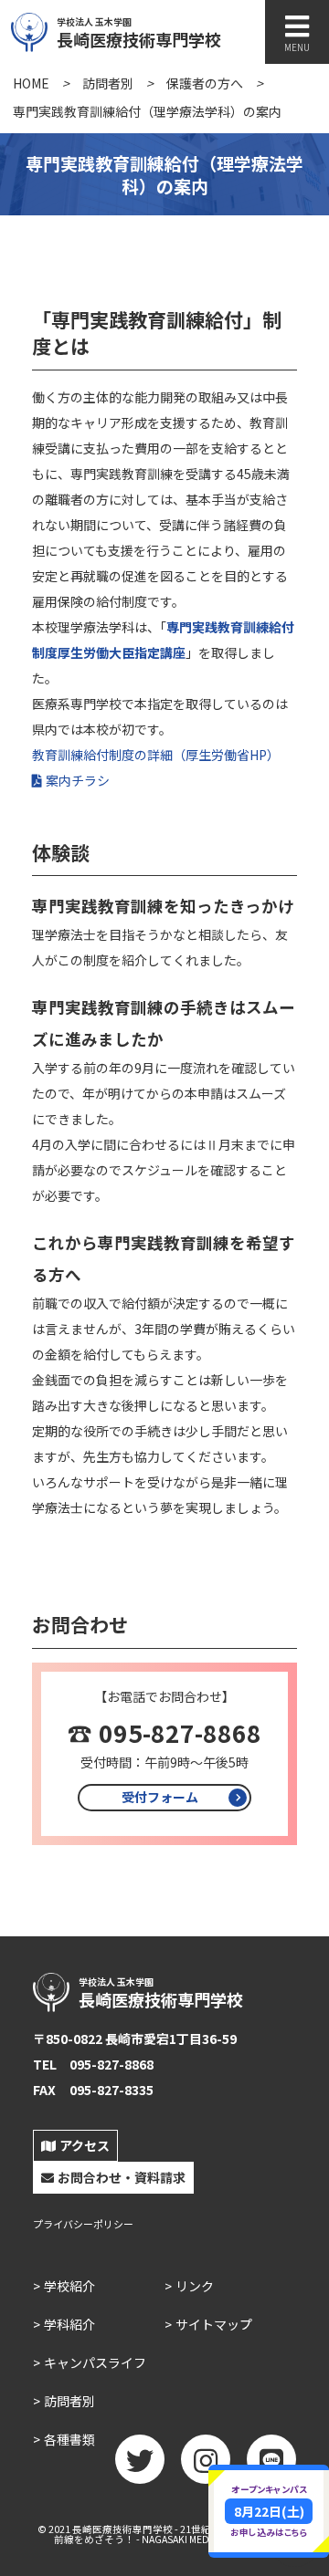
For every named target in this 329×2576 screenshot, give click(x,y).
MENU (297, 47)
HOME (31, 83)
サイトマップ (214, 2324)
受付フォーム (160, 1797)
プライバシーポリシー (83, 2224)
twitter (140, 2459)
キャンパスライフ (95, 2362)
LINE (271, 2459)
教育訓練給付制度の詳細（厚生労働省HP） (156, 755)
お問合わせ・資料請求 (122, 2177)
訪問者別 (108, 83)
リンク (195, 2286)
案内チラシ (78, 780)
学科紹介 (69, 2324)
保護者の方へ (205, 83)
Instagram (206, 2459)
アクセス (85, 2145)
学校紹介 (69, 2286)
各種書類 (69, 2439)
